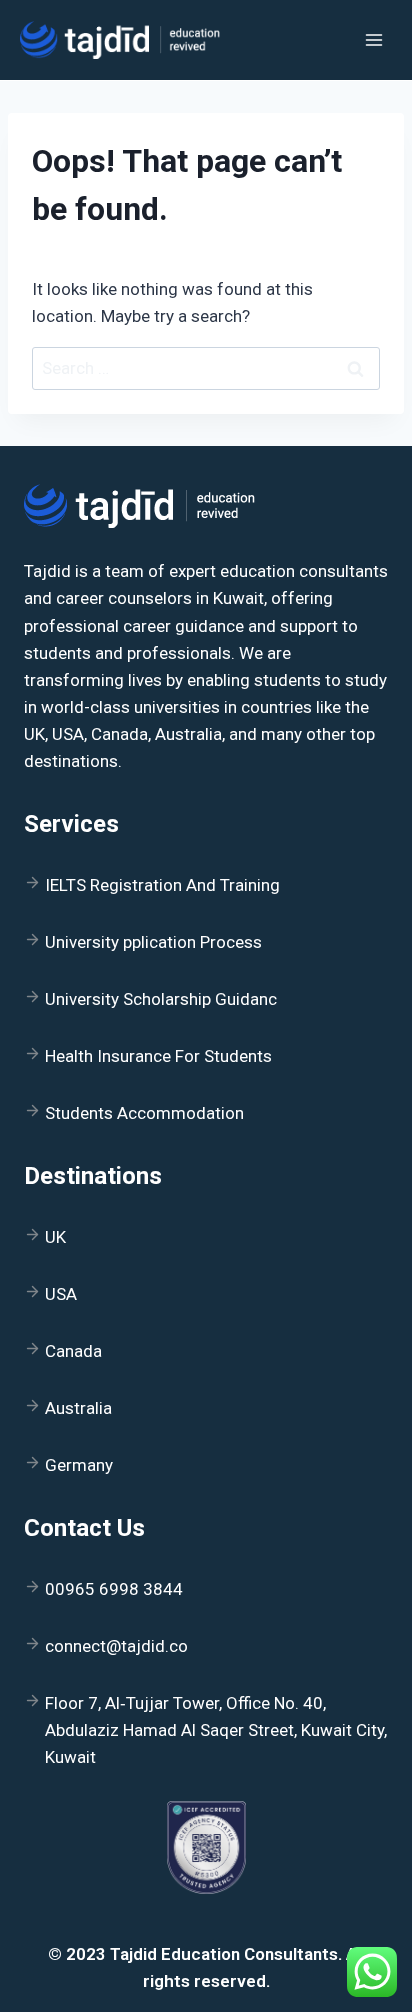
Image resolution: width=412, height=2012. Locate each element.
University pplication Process (153, 942)
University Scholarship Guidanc (161, 999)
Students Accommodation (144, 1113)
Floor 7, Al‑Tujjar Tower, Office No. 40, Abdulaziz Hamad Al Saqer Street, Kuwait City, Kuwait (216, 1730)
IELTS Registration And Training (162, 885)
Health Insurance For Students (158, 1056)
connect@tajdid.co (116, 1646)
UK (55, 1237)
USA (61, 1294)
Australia (78, 1408)
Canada (73, 1351)
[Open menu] (373, 39)
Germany (79, 1465)
